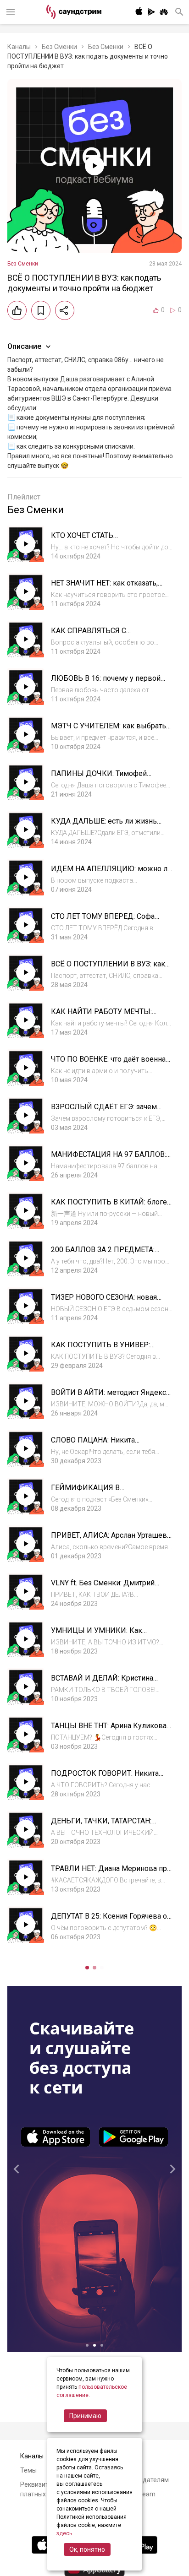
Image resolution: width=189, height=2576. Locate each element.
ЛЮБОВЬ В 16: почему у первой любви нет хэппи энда (106, 683)
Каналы (19, 47)
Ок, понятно (87, 2549)
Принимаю (85, 2416)
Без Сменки (59, 47)
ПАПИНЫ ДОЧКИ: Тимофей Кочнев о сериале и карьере (100, 778)
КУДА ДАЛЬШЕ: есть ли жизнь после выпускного (104, 826)
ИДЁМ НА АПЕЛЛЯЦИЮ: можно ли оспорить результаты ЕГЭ (111, 873)
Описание (24, 346)
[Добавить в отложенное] (41, 310)
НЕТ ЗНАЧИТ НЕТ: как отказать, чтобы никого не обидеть (104, 588)
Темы (28, 2470)
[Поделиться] (65, 310)
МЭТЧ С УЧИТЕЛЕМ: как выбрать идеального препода (108, 730)
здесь (64, 2533)
